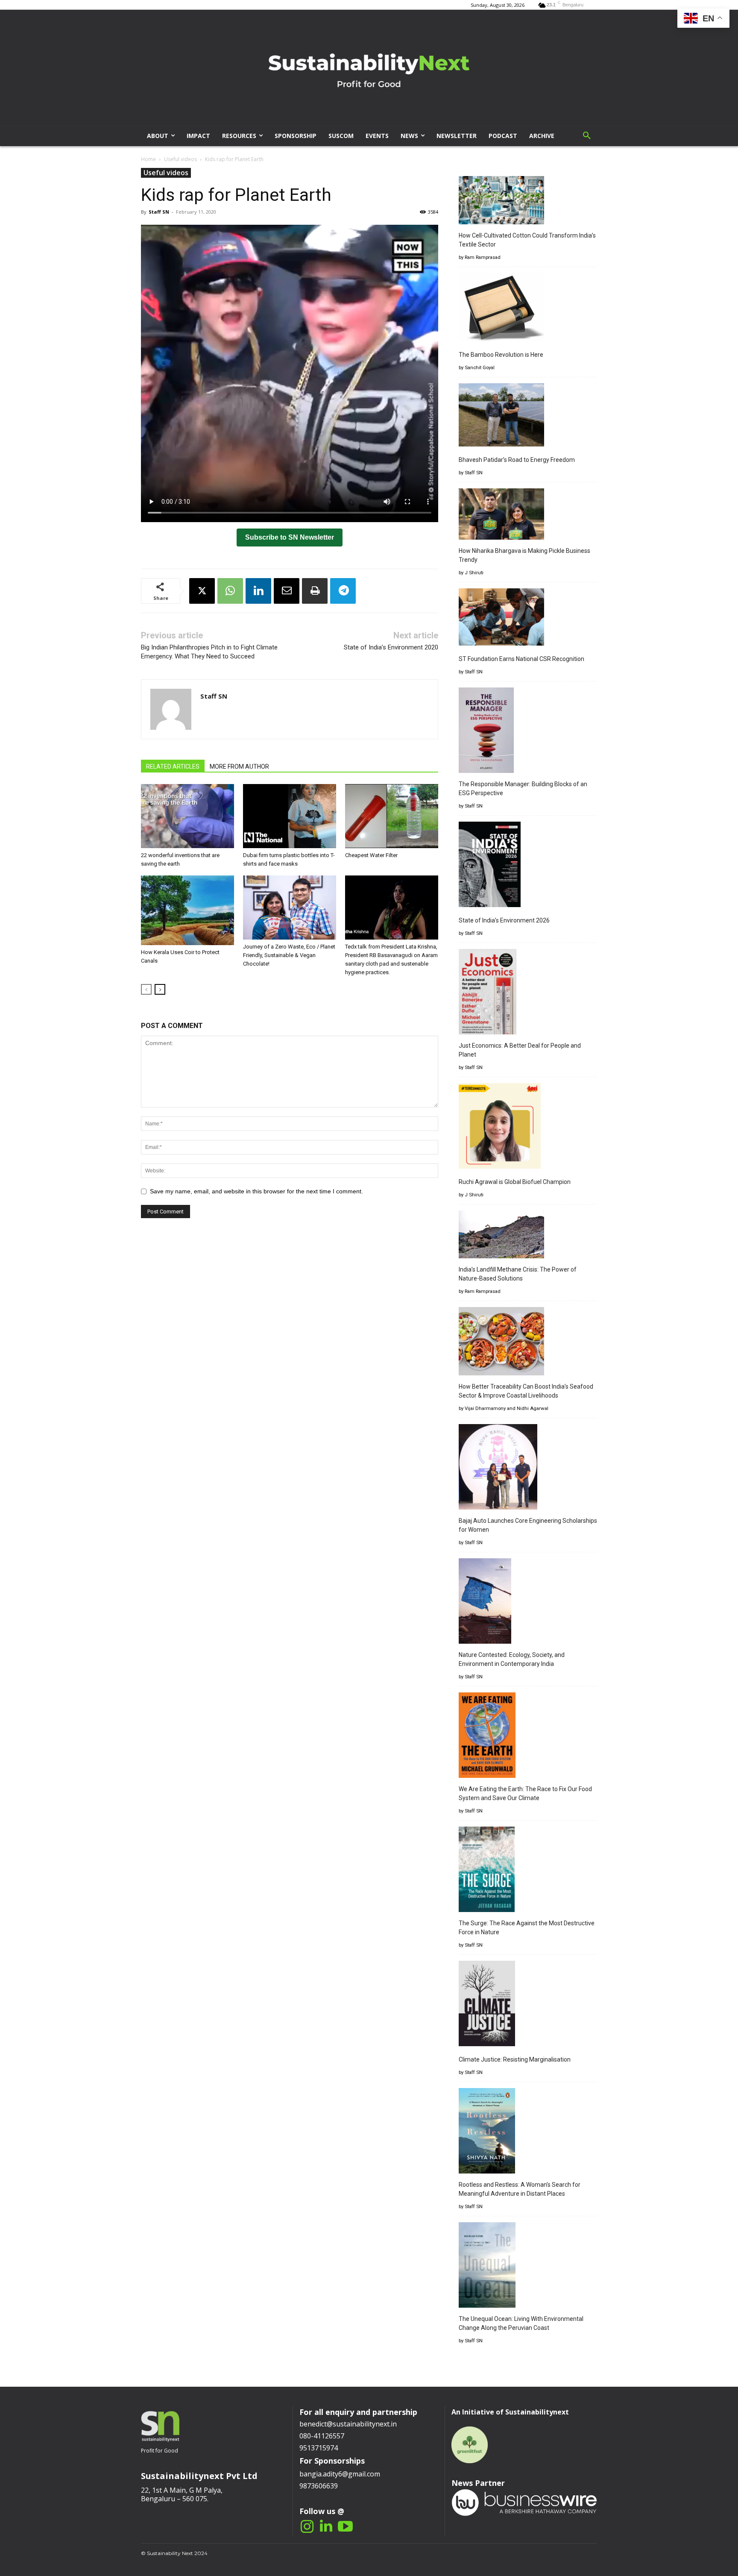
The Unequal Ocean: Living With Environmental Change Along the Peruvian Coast (521, 2323)
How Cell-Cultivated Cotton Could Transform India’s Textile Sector (527, 240)
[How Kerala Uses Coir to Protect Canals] (187, 911)
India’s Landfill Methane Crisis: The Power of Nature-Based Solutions (518, 1274)
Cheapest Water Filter (371, 855)
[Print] (315, 591)
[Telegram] (343, 591)
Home (148, 159)
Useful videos (180, 159)
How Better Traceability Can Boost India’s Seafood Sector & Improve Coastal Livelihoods (526, 1391)
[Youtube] (345, 2527)
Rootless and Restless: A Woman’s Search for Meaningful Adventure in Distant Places (520, 2189)
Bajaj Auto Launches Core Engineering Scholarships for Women (528, 1525)
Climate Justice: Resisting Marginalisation (515, 2059)
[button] (587, 136)
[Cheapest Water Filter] (392, 816)
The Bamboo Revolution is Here (501, 355)
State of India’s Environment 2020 (391, 647)
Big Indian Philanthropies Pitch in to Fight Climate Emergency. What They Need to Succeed (209, 652)
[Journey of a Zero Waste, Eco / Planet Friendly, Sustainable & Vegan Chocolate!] (290, 908)
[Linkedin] (258, 591)
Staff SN (159, 212)
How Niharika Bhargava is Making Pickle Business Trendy (524, 555)
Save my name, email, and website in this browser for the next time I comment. (256, 1191)
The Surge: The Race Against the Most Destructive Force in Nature (527, 1928)
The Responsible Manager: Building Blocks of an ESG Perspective (523, 789)
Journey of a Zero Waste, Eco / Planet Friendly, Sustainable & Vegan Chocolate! (289, 955)
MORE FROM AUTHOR (239, 767)
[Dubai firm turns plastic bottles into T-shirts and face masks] (290, 816)
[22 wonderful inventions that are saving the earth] (187, 816)
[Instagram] (307, 2527)
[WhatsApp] (230, 591)
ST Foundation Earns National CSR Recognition (521, 659)
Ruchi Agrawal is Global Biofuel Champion (515, 1182)
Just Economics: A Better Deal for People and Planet (520, 1050)
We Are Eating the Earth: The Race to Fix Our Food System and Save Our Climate (525, 1793)
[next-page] (160, 989)
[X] (202, 591)
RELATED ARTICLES (173, 767)
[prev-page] (146, 989)
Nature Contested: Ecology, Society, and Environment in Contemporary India (512, 1659)
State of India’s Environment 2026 (504, 920)
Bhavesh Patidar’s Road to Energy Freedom (517, 460)
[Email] (287, 591)
